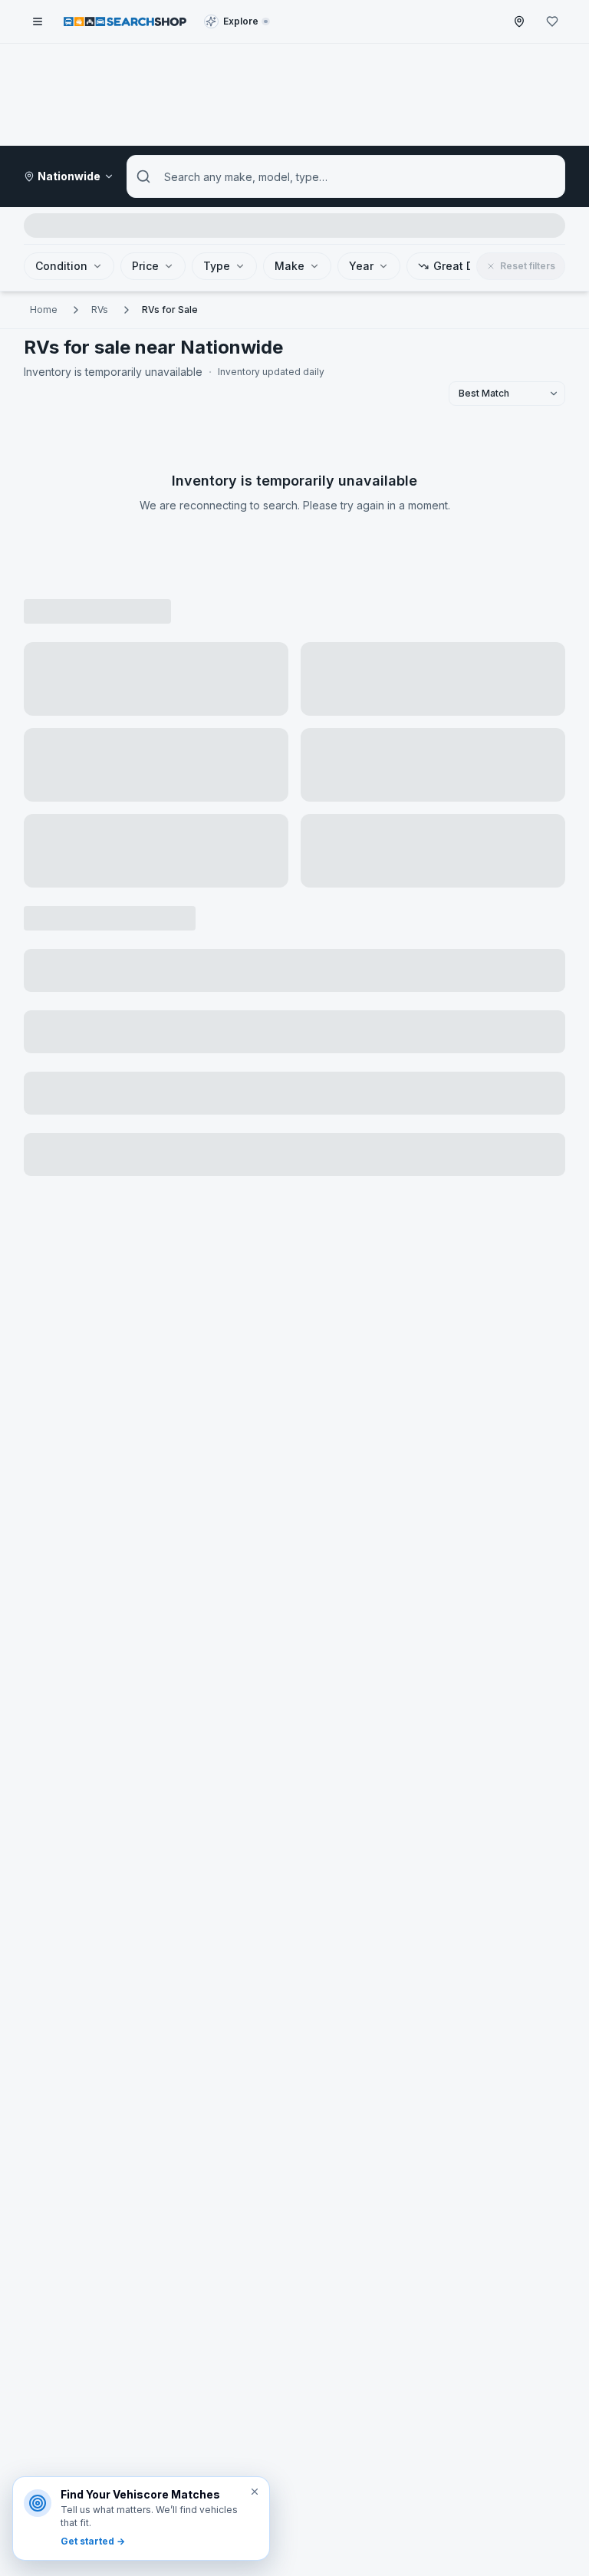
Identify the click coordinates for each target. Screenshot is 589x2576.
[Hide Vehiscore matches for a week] (255, 2492)
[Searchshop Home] (125, 21)
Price (145, 266)
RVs (100, 310)
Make (290, 266)
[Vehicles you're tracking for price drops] (552, 21)
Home (44, 310)
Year (361, 266)
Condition (61, 266)
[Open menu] (38, 21)
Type (217, 266)
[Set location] (519, 21)
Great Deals (465, 266)
